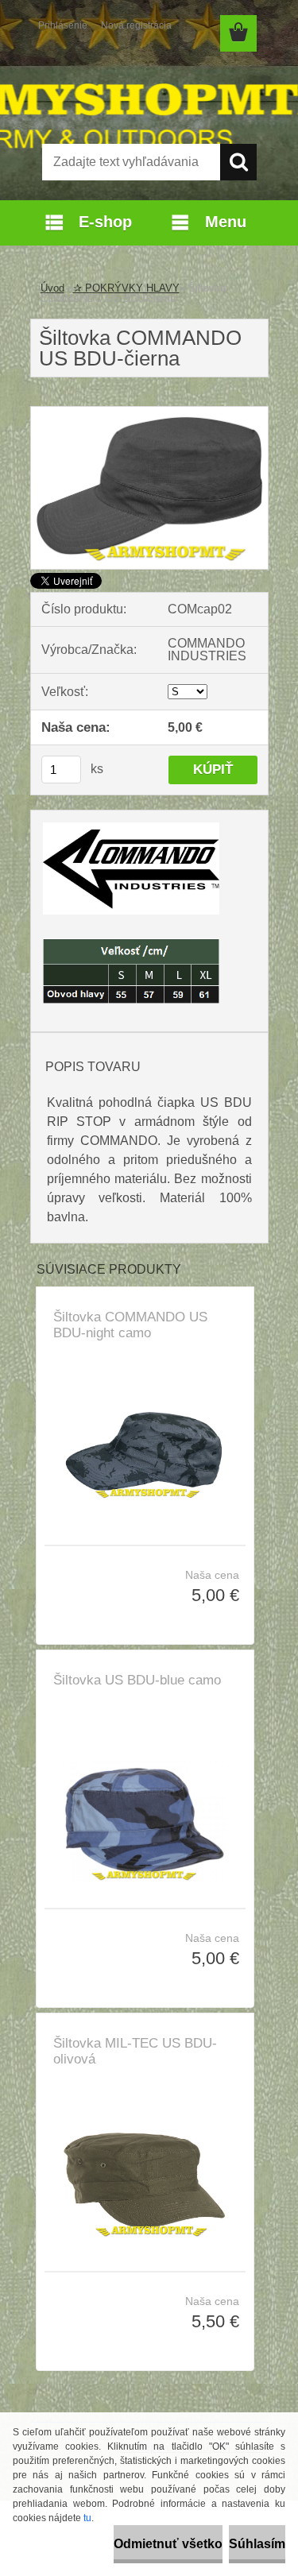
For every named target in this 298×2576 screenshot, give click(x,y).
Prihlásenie (63, 25)
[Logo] (149, 93)
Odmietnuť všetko (168, 2544)
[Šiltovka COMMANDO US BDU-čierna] (149, 413)
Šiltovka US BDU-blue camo (137, 1680)
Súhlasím (257, 2544)
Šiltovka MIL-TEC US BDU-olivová (135, 2051)
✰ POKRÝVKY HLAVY (126, 288)
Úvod (52, 288)
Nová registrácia (136, 25)
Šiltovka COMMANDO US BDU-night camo (130, 1325)
